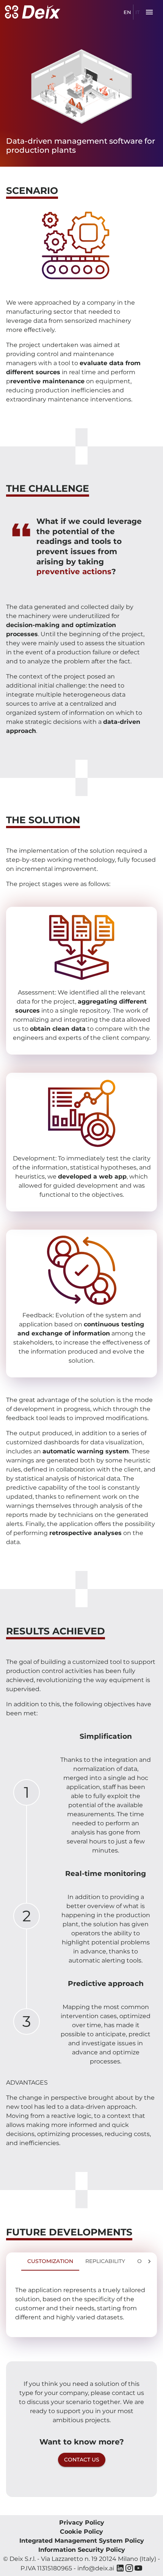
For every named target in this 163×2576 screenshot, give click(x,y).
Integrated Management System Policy (82, 2541)
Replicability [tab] (105, 2261)
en (127, 12)
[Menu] (149, 12)
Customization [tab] (50, 2261)
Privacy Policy (82, 2523)
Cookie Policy (81, 2532)
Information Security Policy (82, 2550)
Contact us (82, 2460)
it (138, 12)
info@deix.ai (96, 2568)
